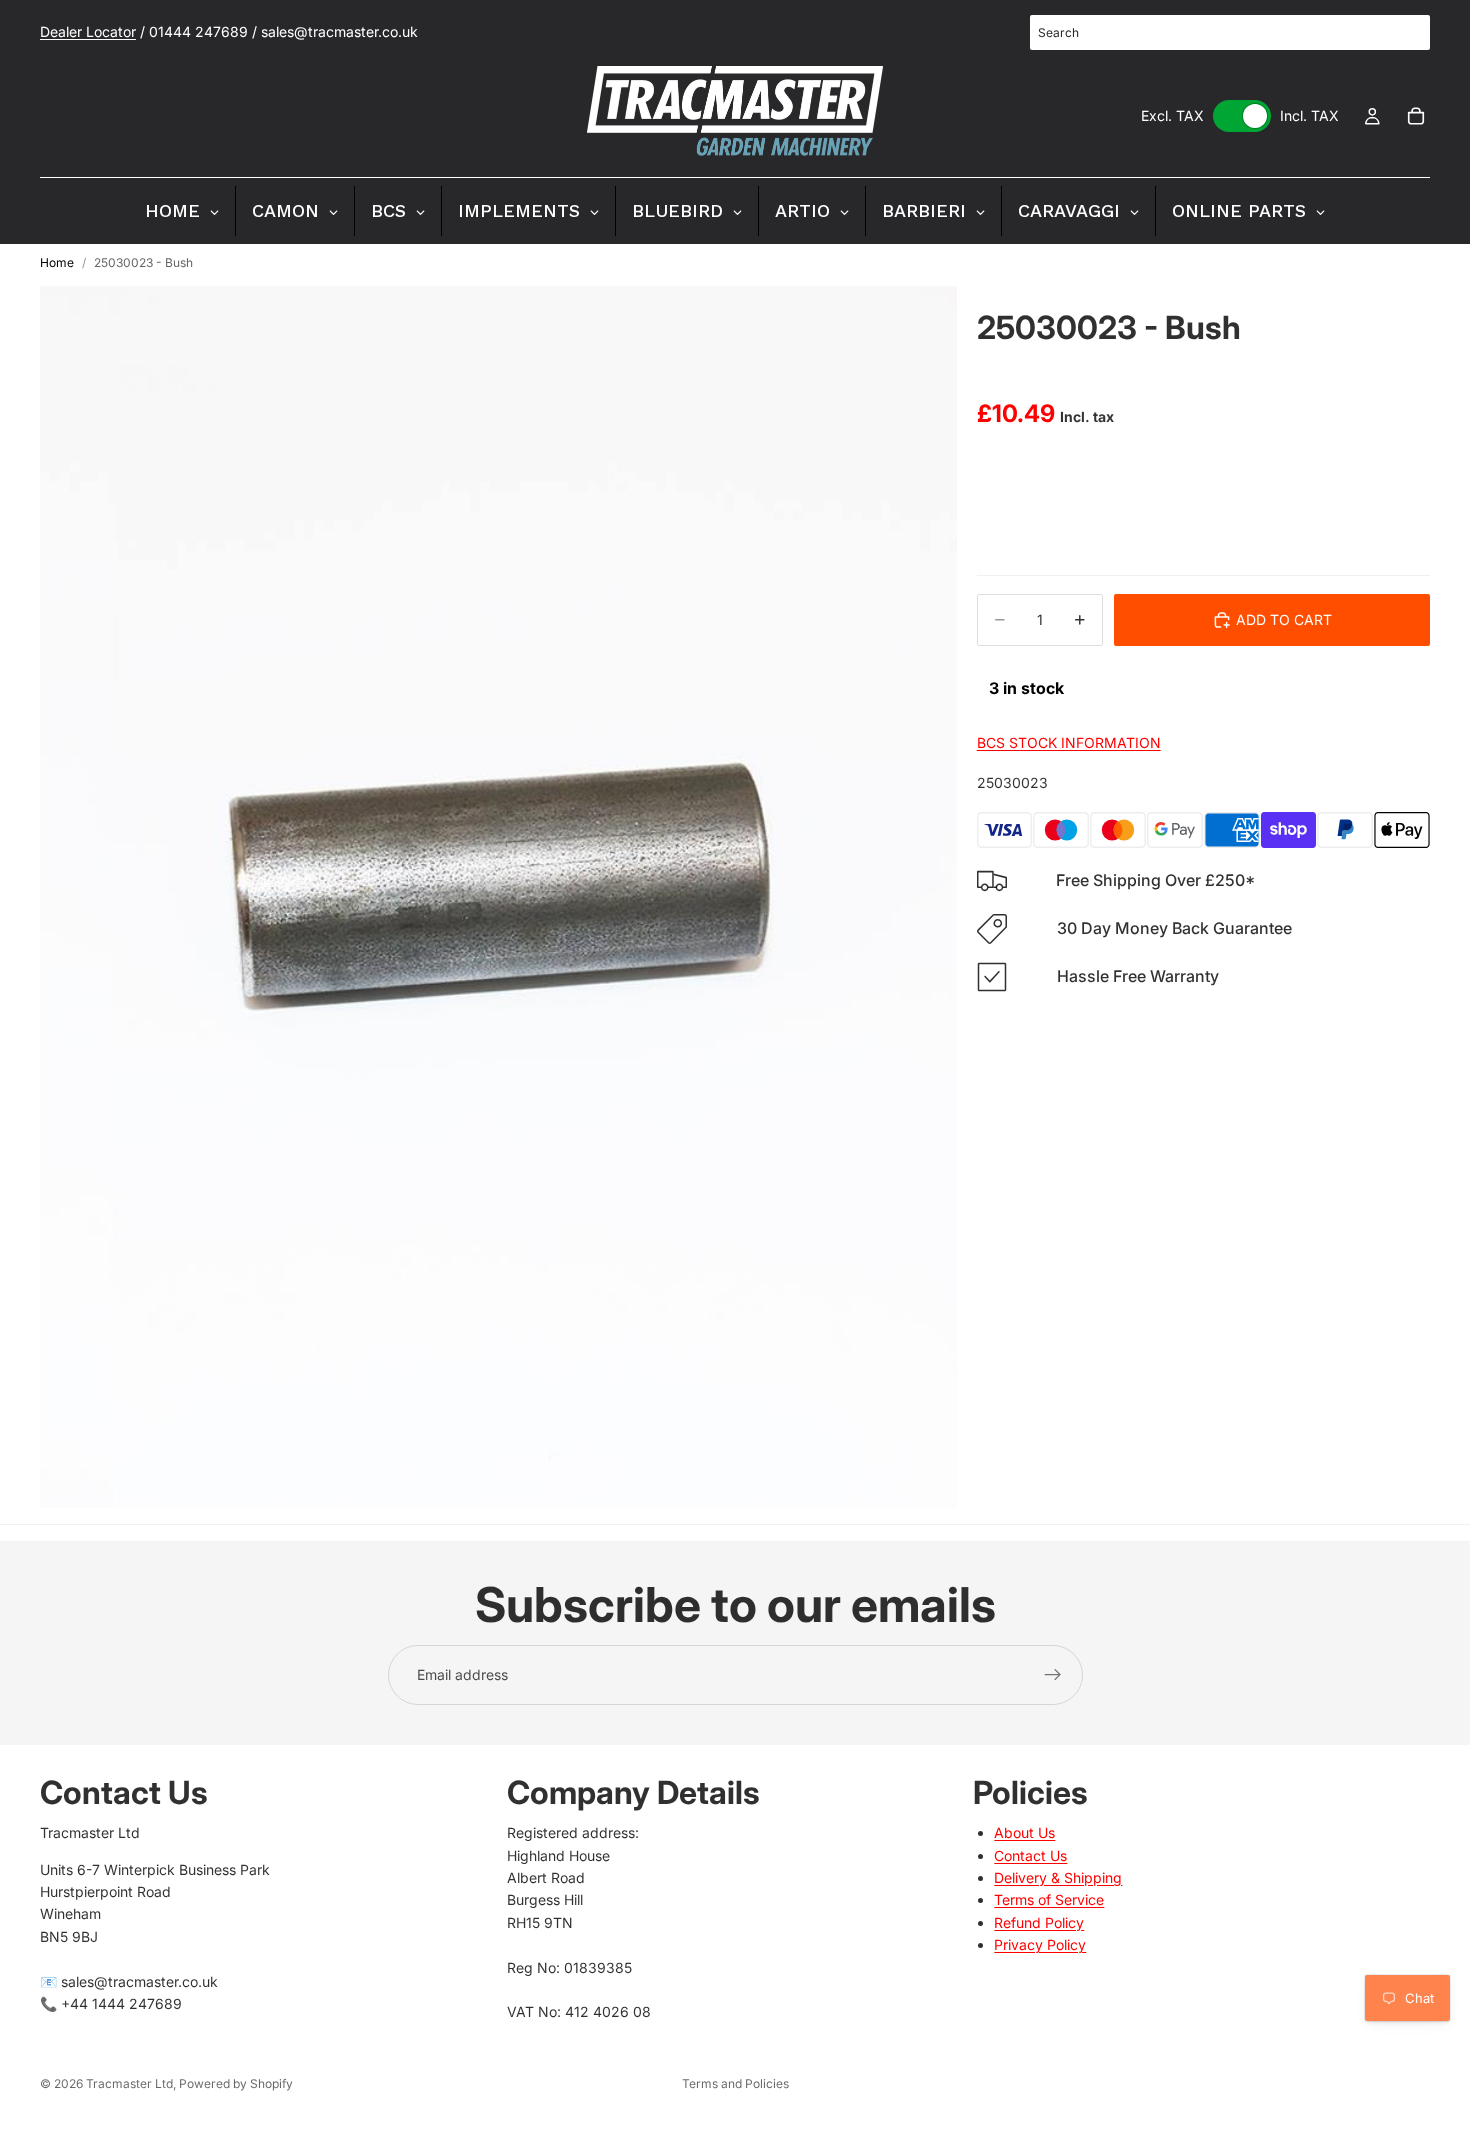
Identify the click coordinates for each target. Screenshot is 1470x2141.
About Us (1024, 1833)
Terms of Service (1049, 1900)
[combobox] (1230, 32)
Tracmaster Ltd (129, 2083)
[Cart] (1416, 116)
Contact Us (1030, 1855)
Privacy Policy (1040, 1945)
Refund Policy (1039, 1922)
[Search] (1404, 33)
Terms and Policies (735, 2083)
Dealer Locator (88, 31)
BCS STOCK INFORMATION (1069, 742)
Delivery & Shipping (1058, 1877)
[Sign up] (1053, 1675)
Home (57, 262)
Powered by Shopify (236, 2083)
